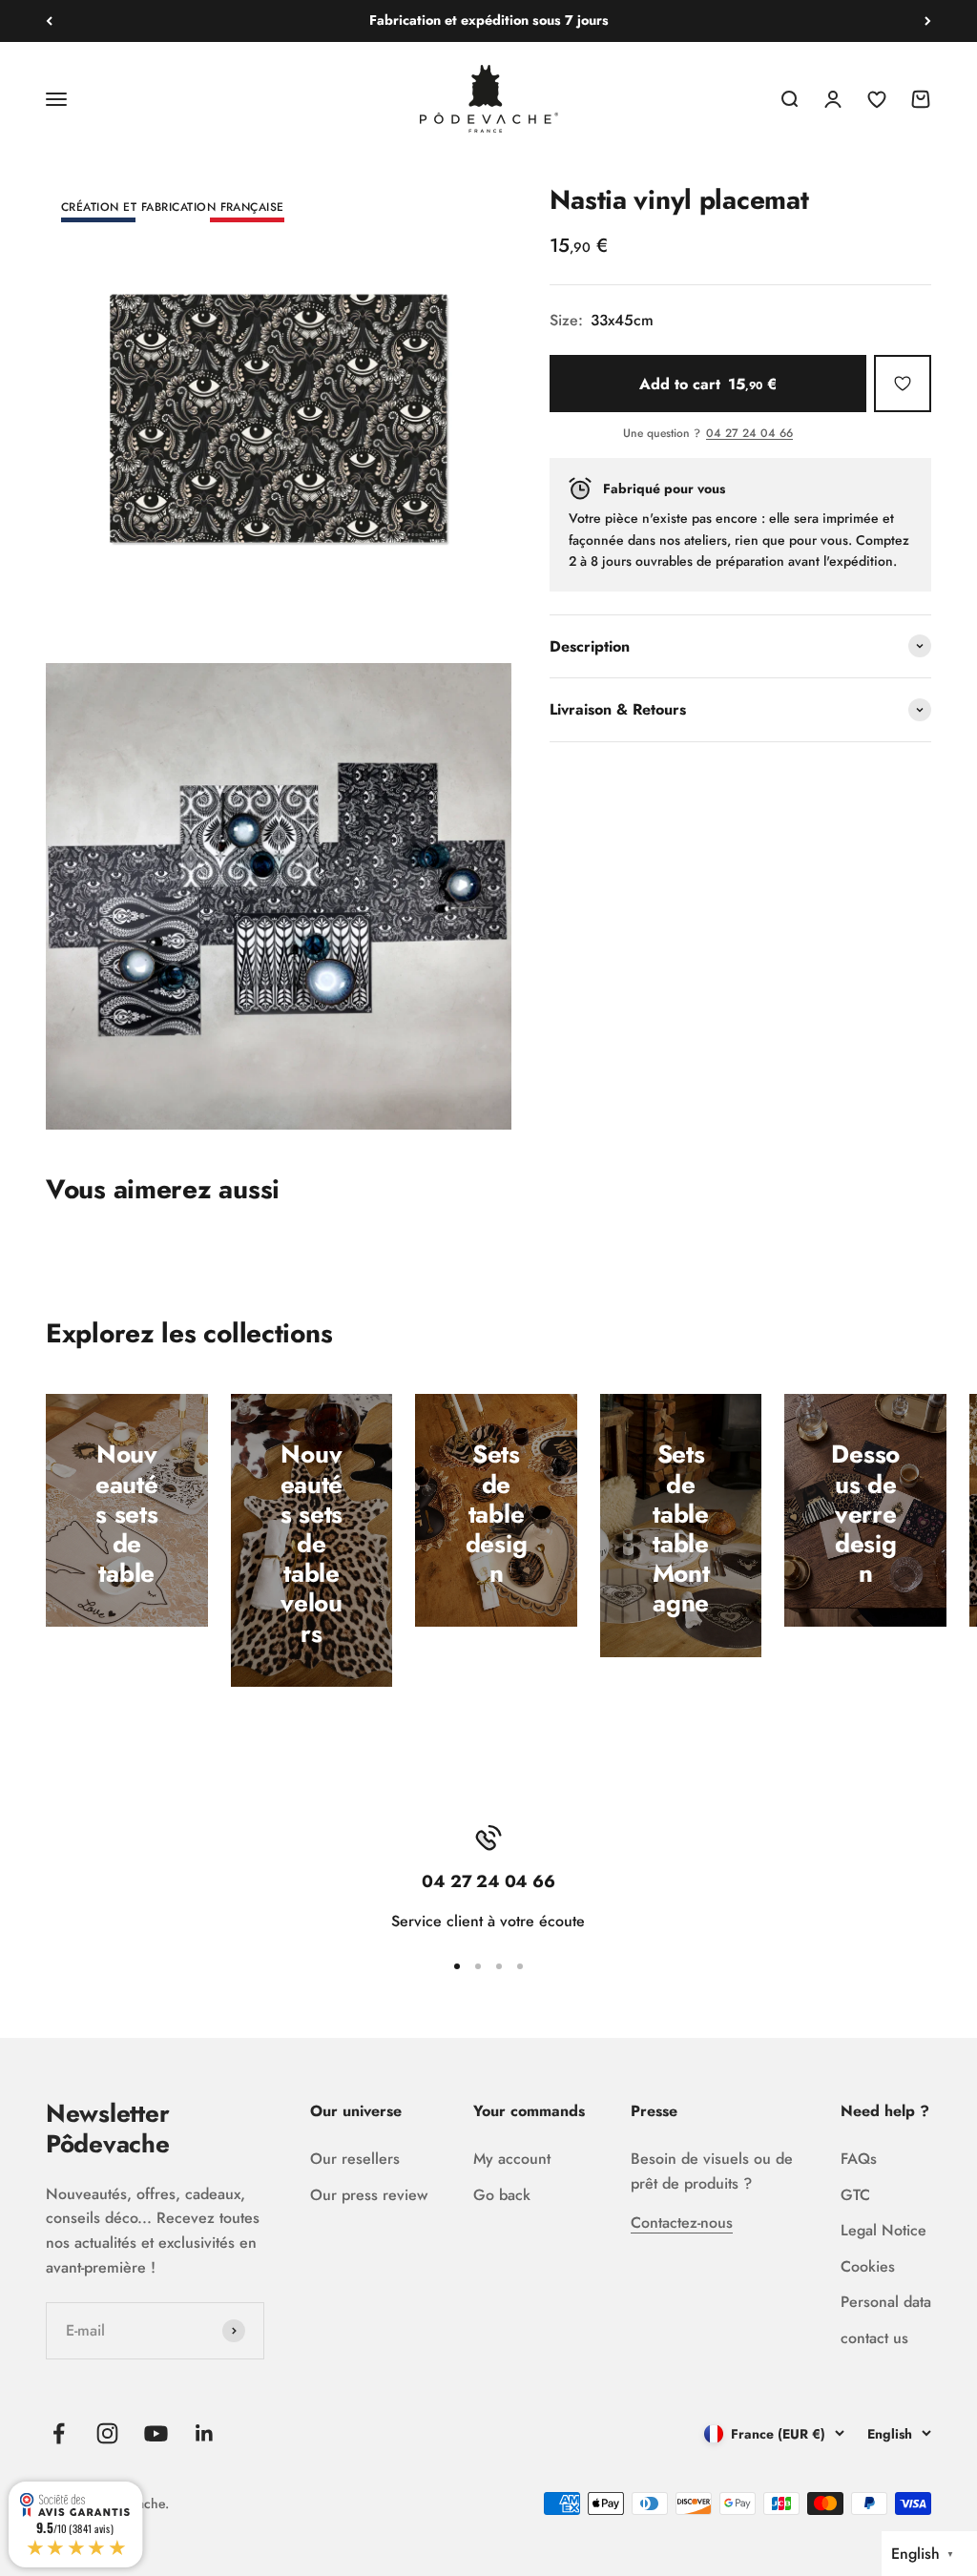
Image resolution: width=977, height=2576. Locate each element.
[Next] (928, 21)
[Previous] (49, 21)
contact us (874, 2338)
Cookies (868, 2266)
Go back (502, 2195)
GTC (855, 2195)
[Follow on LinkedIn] (205, 2433)
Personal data (886, 2302)
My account (512, 2159)
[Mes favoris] (903, 384)
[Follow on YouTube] (156, 2433)
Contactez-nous (682, 2223)
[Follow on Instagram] (107, 2433)
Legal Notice (883, 2230)
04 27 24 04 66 (749, 434)
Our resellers (355, 2159)
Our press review (369, 2195)
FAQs (859, 2159)
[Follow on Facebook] (59, 2433)
